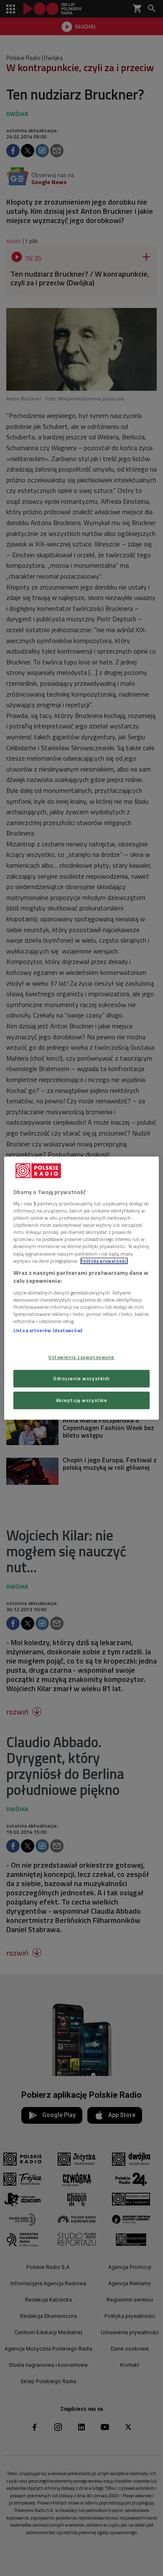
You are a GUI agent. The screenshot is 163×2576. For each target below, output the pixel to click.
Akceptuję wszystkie (82, 1400)
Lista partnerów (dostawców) (48, 1330)
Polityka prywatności (104, 1261)
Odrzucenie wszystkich (81, 1378)
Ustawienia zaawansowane (81, 1357)
